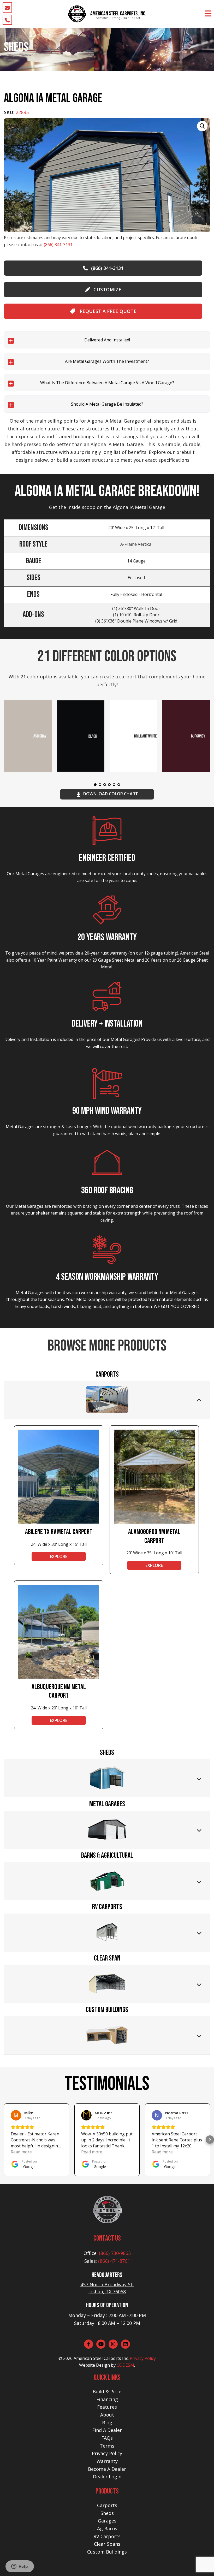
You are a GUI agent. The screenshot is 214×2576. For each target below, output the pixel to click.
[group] (107, 175)
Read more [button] (21, 2152)
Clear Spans (107, 2544)
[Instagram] (113, 2344)
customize (107, 289)
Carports (107, 2505)
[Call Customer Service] (7, 20)
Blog (107, 2423)
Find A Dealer (107, 2430)
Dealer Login (107, 2477)
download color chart (111, 794)
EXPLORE (59, 1556)
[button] (4, 2140)
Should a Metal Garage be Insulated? (107, 404)
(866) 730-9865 (115, 2253)
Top (202, 2564)
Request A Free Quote (107, 311)
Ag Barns (107, 2528)
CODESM (125, 2365)
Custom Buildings (107, 2552)
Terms (107, 2446)
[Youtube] (101, 2344)
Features (107, 2407)
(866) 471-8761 (114, 2261)
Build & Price (107, 2391)
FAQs (107, 2438)
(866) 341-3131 (58, 245)
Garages (107, 2521)
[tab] (107, 1400)
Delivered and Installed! (107, 340)
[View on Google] (16, 2115)
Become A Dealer (107, 2469)
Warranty (107, 2461)
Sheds (107, 2513)
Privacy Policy (143, 2358)
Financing (107, 2399)
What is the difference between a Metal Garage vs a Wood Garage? (107, 383)
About (107, 2415)
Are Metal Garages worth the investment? (107, 361)
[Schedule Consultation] (7, 7)
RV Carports (107, 2536)
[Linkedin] (125, 2344)
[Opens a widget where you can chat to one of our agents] (20, 2567)
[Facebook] (89, 2344)
